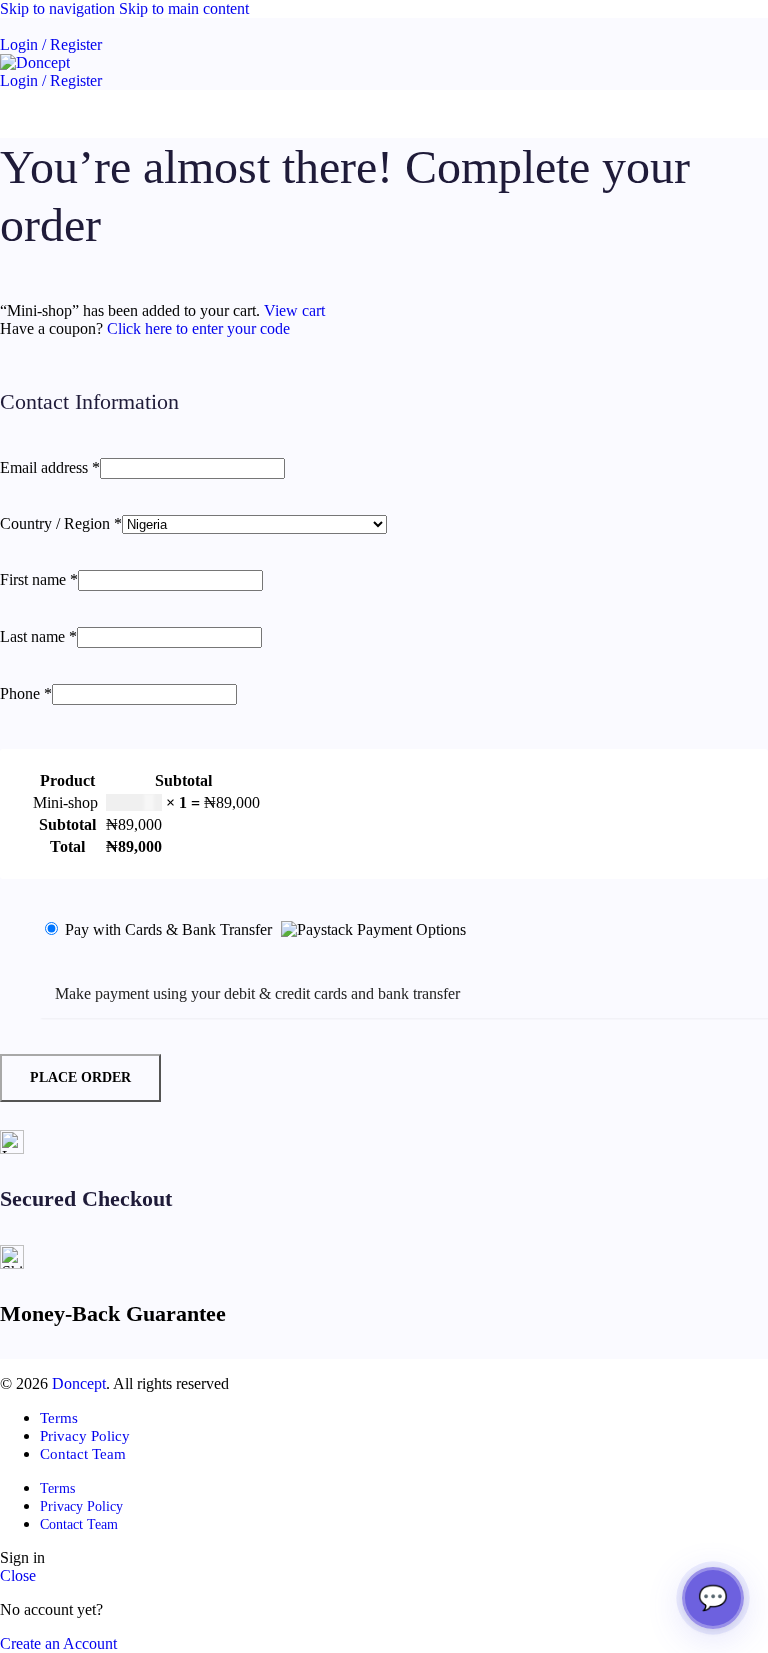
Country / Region (61, 523)
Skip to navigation (59, 8)
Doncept (79, 1383)
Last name (38, 636)
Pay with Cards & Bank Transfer (170, 929)
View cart (294, 310)
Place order (80, 1077)
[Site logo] (35, 62)
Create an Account (58, 1643)
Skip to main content (184, 8)
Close (18, 1575)
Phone (26, 693)
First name (39, 579)
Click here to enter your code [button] (198, 328)
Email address (50, 467)
